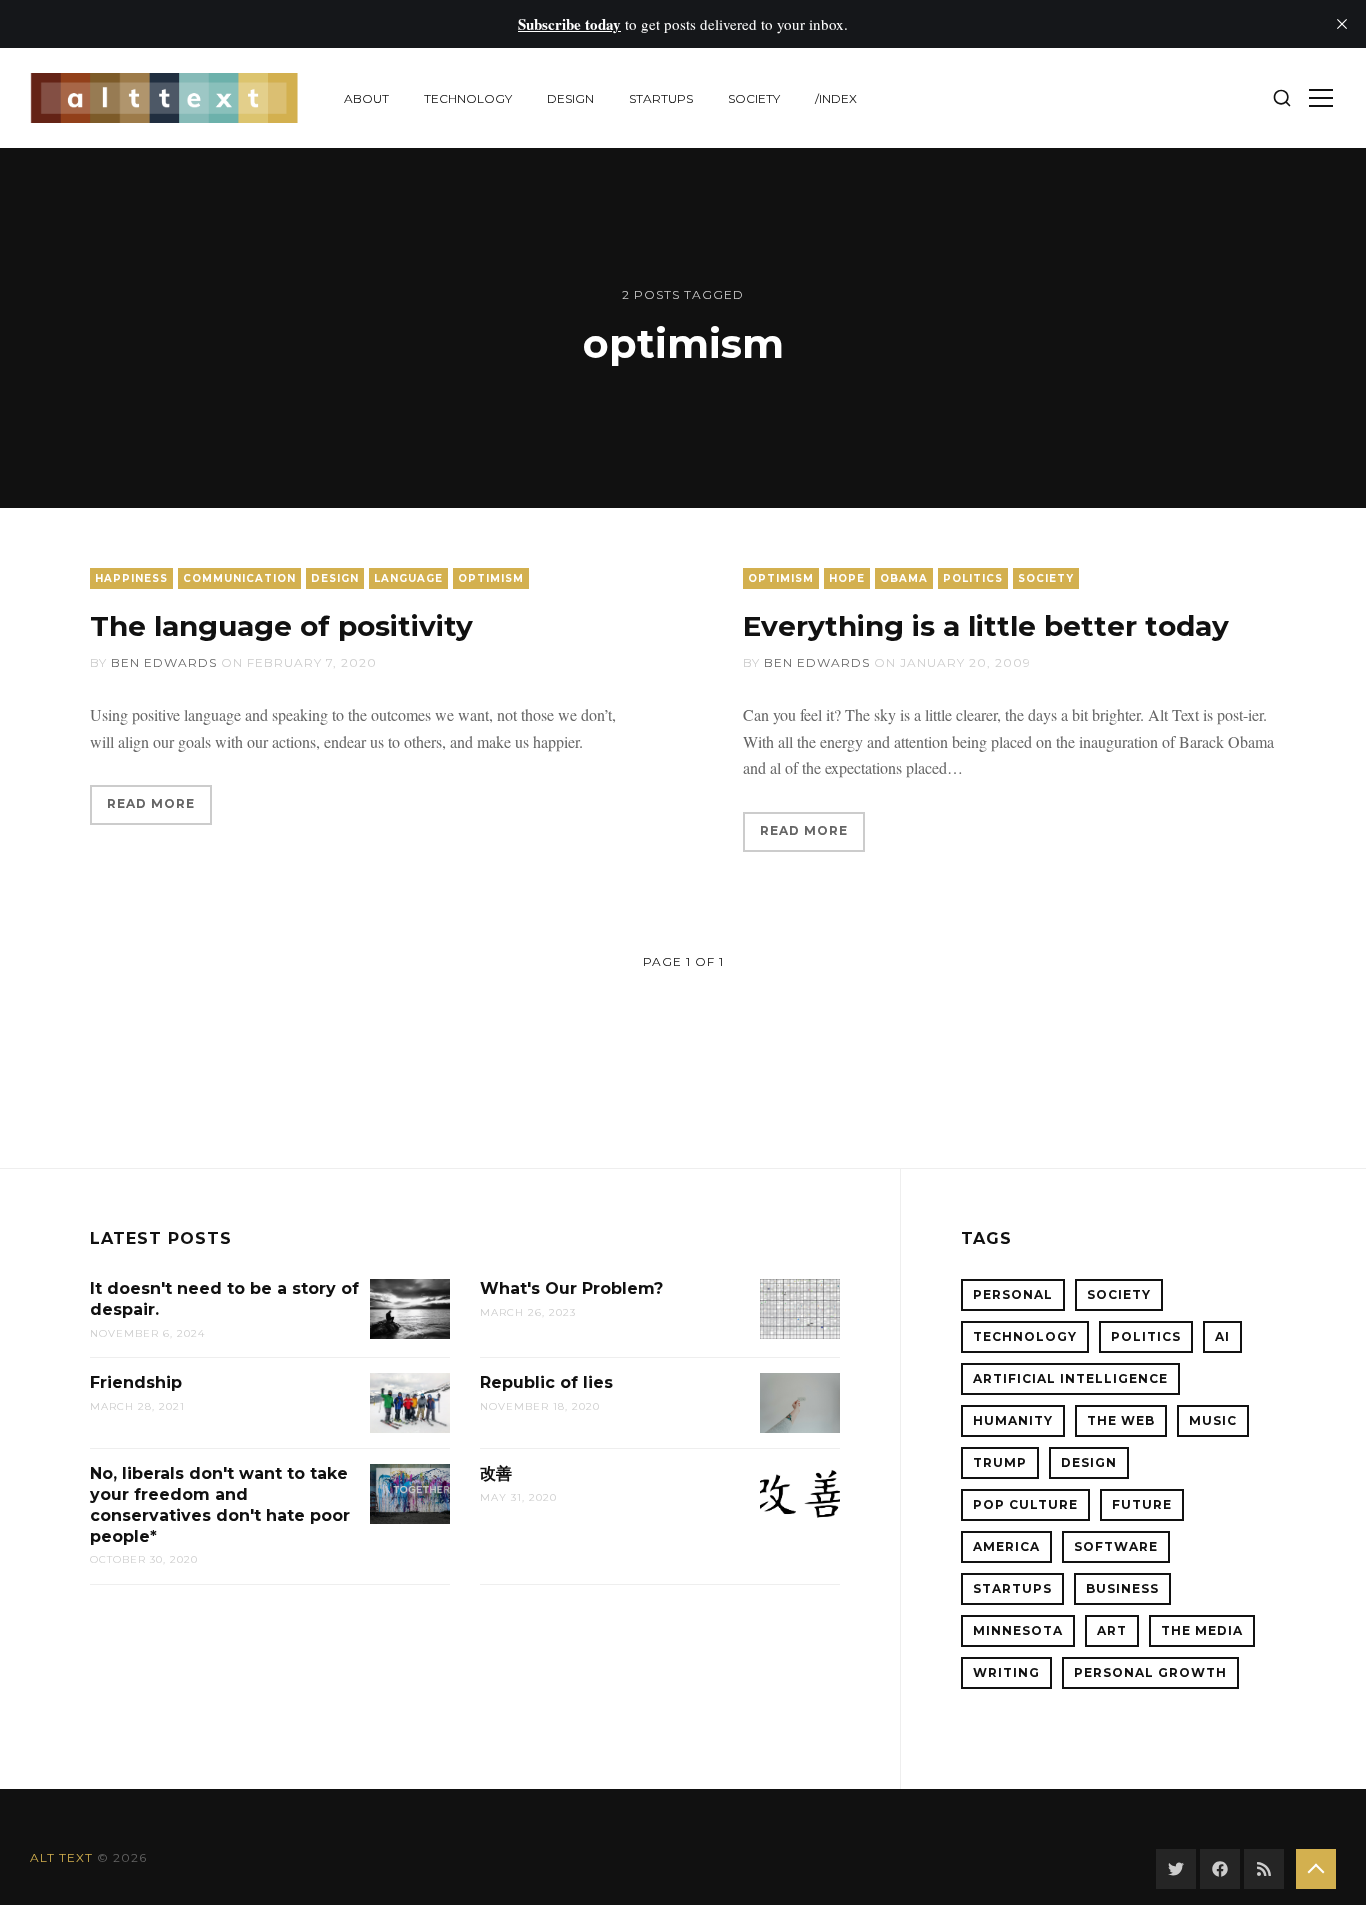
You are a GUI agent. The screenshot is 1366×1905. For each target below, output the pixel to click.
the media (1202, 1630)
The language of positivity (281, 626)
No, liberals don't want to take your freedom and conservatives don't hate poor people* (220, 1504)
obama (904, 578)
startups (661, 98)
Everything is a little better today (986, 626)
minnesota (1018, 1630)
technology (468, 98)
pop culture (1025, 1504)
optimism (491, 578)
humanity (1013, 1420)
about (366, 98)
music (1213, 1420)
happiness (131, 578)
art (1112, 1630)
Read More (151, 803)
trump (1000, 1462)
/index (836, 98)
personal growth (1150, 1672)
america (1006, 1546)
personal (1013, 1294)
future (1142, 1504)
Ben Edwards (164, 662)
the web (1121, 1420)
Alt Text (61, 1857)
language (408, 578)
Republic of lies (546, 1382)
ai (1222, 1336)
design (570, 98)
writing (1006, 1672)
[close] (1342, 24)
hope (847, 578)
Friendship (136, 1382)
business (1122, 1588)
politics (973, 578)
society (754, 98)
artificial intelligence (1070, 1378)
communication (239, 578)
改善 (496, 1473)
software (1116, 1546)
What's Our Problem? (571, 1288)
